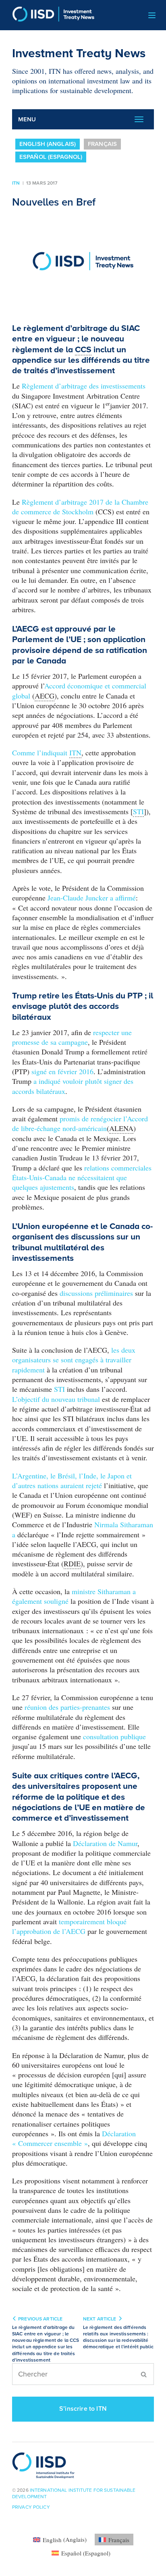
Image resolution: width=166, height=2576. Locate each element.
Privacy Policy (31, 2507)
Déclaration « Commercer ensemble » (74, 2138)
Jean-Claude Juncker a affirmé (92, 898)
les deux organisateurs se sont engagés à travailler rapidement (74, 1360)
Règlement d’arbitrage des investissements (84, 386)
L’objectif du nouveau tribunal (57, 1399)
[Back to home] (50, 15)
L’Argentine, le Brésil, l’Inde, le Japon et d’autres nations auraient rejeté (72, 1480)
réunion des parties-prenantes (68, 1707)
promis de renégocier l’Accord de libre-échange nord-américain (80, 1123)
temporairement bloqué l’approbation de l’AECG (69, 1926)
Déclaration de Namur (105, 1843)
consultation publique (114, 1736)
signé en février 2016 (62, 1071)
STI (60, 1389)
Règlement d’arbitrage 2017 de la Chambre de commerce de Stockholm (80, 507)
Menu (27, 119)
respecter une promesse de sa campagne (72, 1037)
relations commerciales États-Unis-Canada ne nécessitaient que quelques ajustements (82, 1178)
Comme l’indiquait (47, 753)
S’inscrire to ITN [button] (83, 2409)
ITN (16, 183)
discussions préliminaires (97, 1293)
